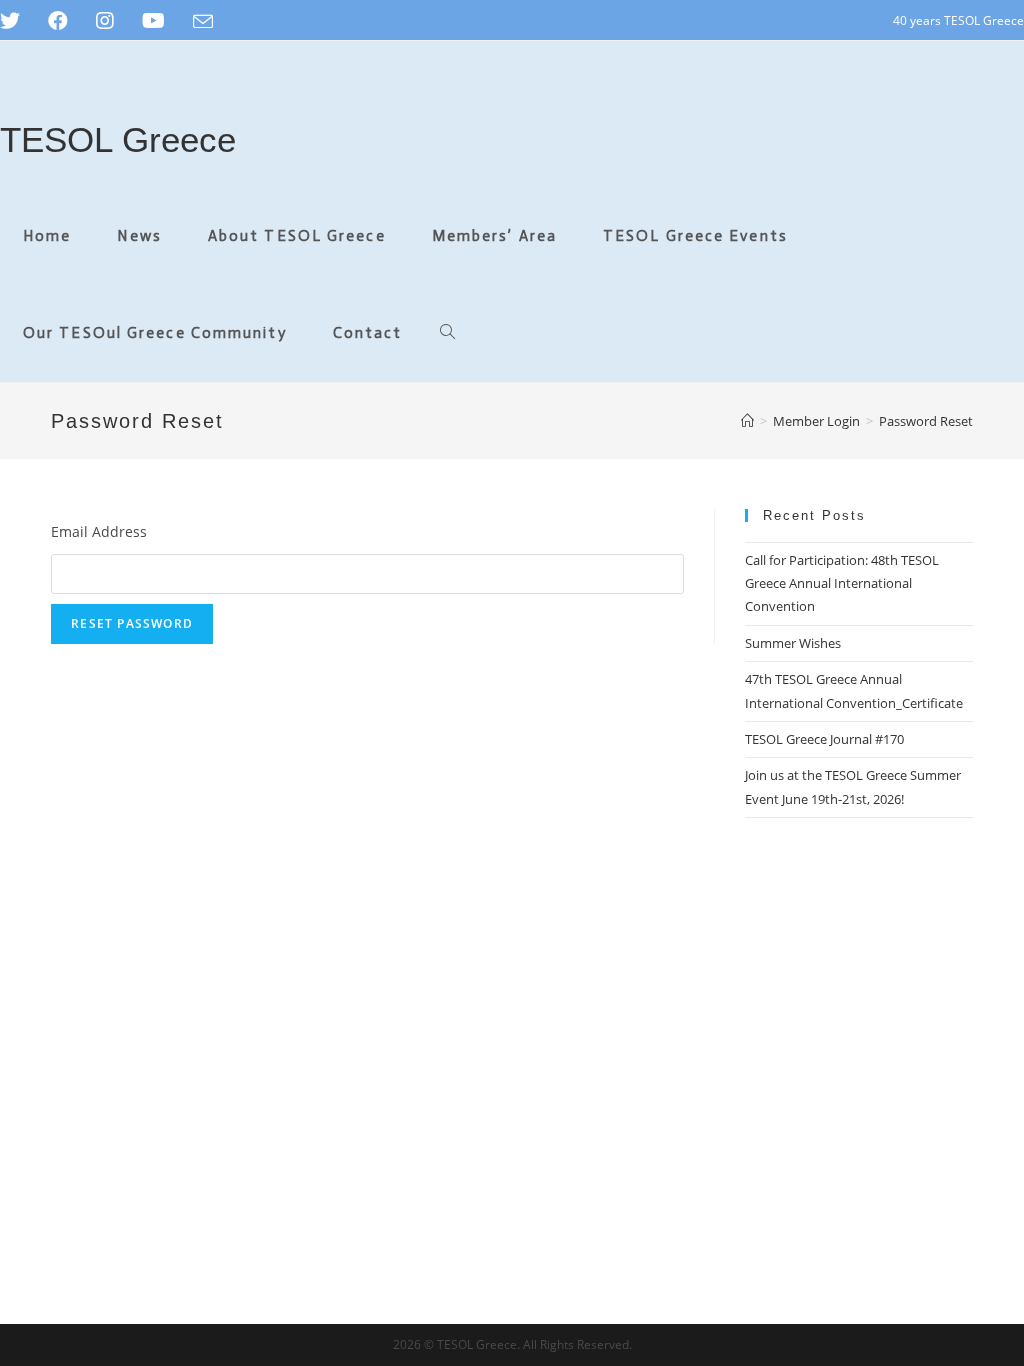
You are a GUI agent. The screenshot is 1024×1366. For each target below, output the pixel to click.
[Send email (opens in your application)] (203, 22)
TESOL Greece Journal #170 (824, 739)
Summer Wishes (793, 643)
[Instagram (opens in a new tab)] (105, 21)
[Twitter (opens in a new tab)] (17, 21)
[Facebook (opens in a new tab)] (58, 21)
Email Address (99, 531)
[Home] (747, 421)
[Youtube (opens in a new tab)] (153, 21)
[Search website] (447, 333)
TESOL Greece (118, 139)
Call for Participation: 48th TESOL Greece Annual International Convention (842, 583)
